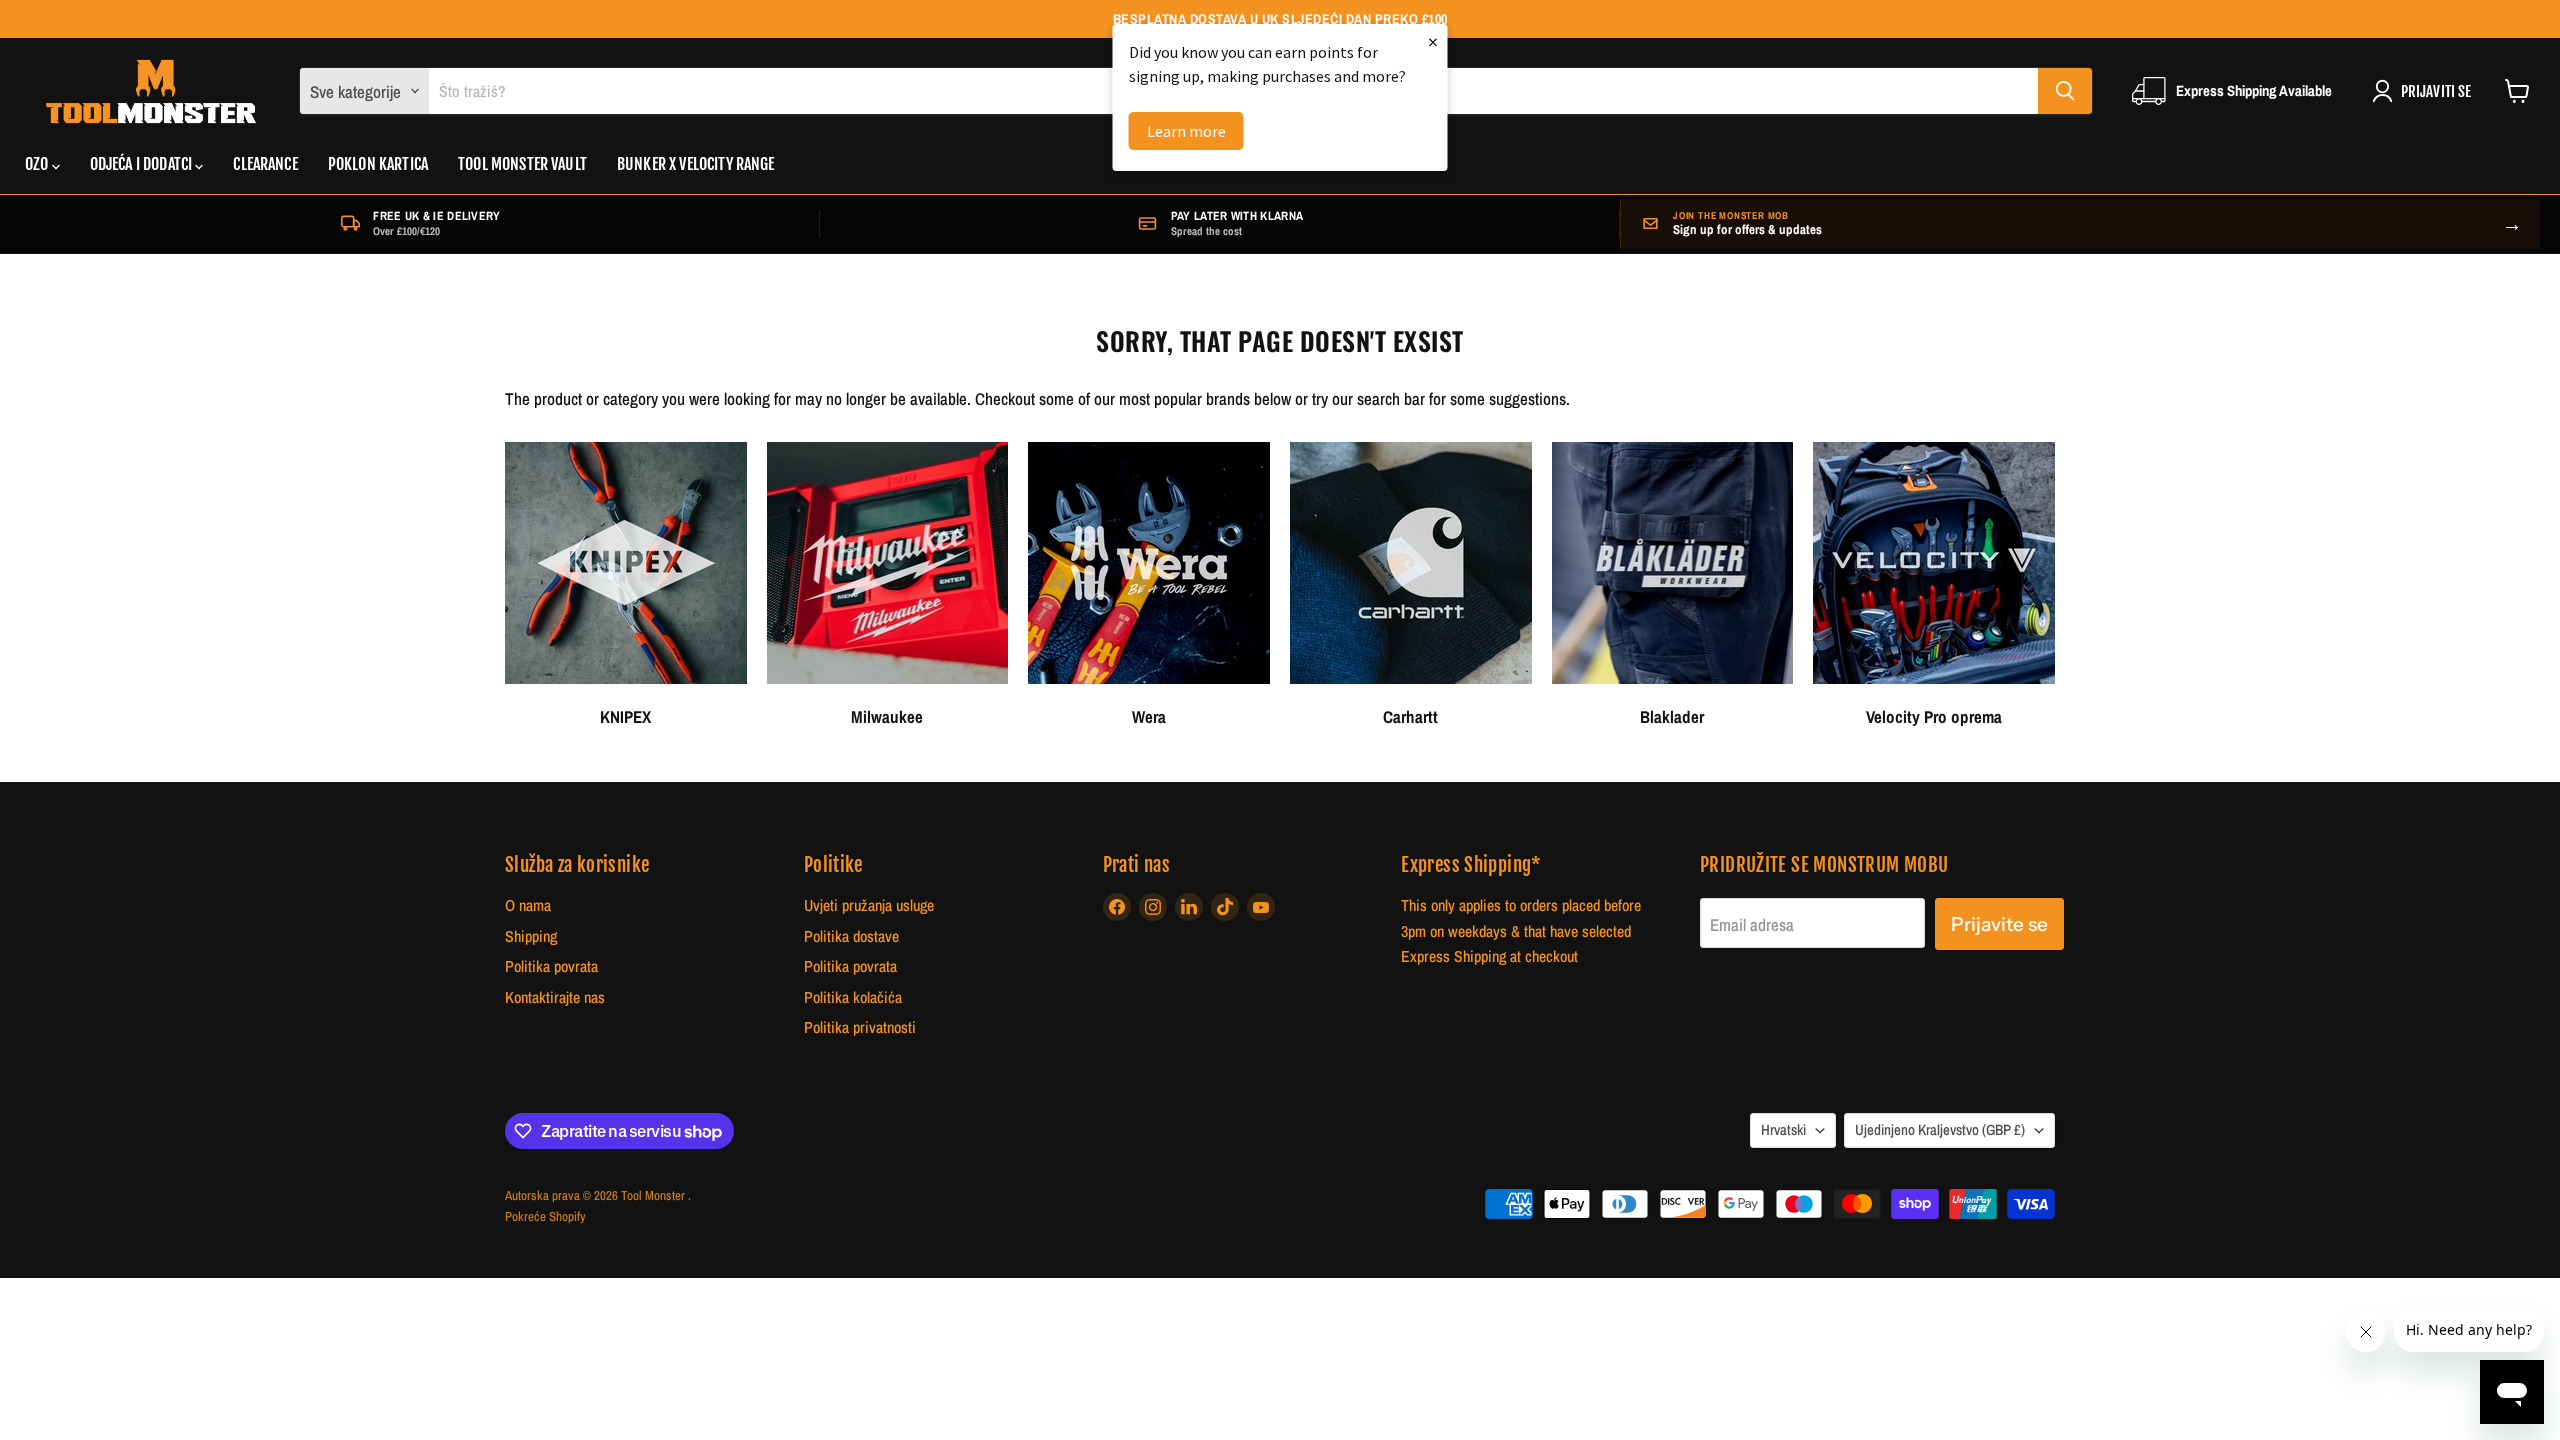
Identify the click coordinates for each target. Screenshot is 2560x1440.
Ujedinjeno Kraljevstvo (1940, 1130)
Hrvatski (1783, 1130)
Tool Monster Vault (522, 164)
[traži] (2065, 91)
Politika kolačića (853, 997)
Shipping (531, 936)
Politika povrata (551, 966)
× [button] (1433, 41)
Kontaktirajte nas (555, 997)
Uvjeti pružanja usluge (869, 905)
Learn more (1186, 131)
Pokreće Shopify (545, 1216)
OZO (38, 164)
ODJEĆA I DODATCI (143, 164)
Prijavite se (1999, 924)
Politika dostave (851, 936)
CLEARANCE (265, 164)
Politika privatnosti (860, 1027)
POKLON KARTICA (378, 164)
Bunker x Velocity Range (696, 164)
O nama (528, 905)
